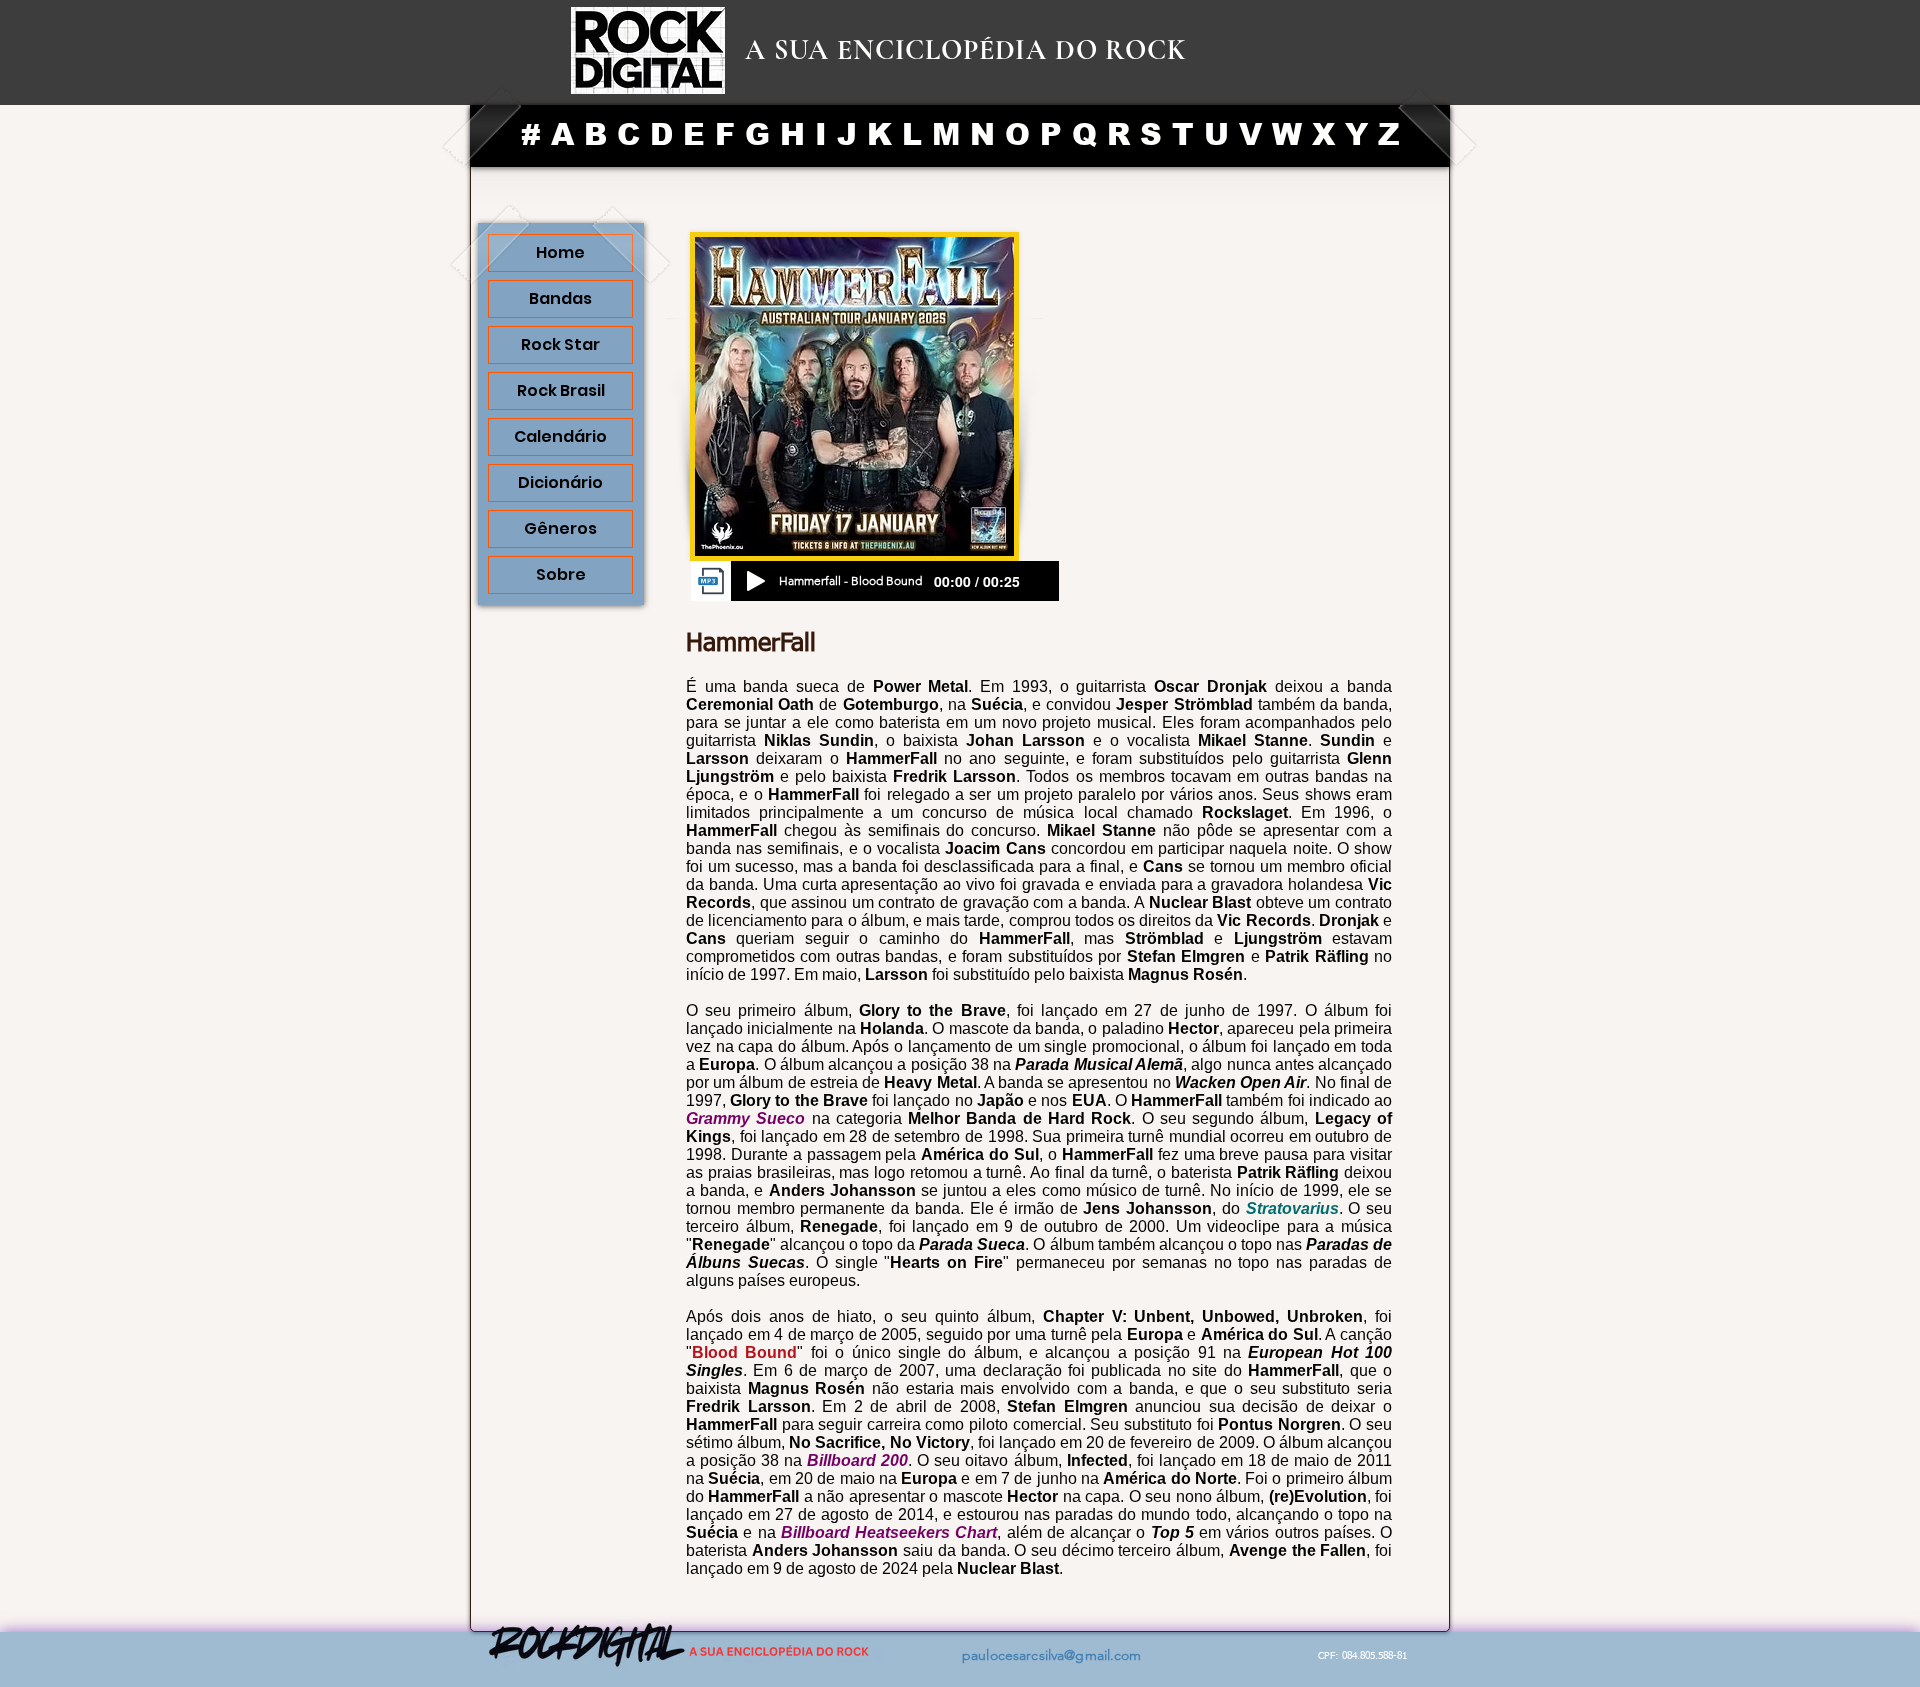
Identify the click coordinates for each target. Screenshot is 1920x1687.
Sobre (561, 574)
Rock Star (560, 344)
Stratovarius (1292, 1208)
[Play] (756, 581)
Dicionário (560, 482)
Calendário (560, 436)
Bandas (560, 298)
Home (560, 252)
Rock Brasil (561, 390)
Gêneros (560, 528)
